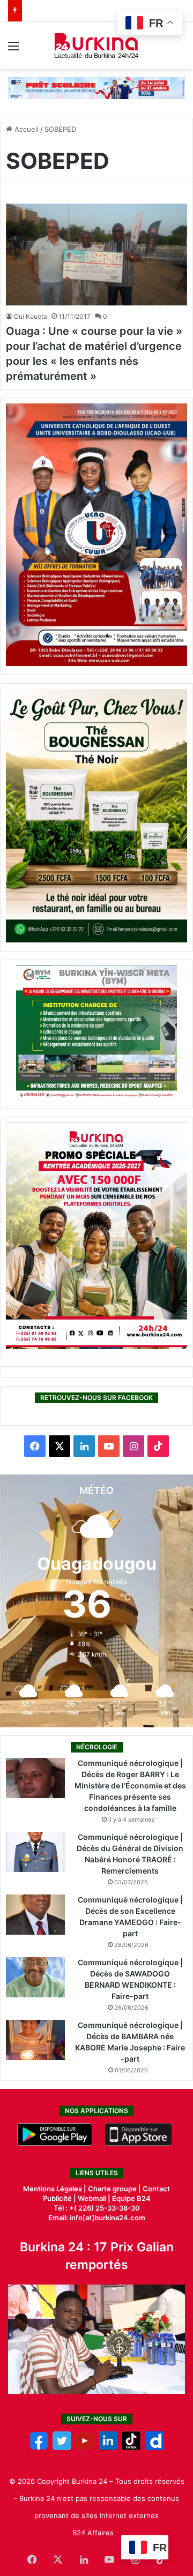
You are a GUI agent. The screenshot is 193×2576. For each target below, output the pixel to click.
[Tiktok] (131, 2447)
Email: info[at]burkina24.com (97, 2218)
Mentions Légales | (55, 2189)
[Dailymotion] (154, 2447)
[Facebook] (39, 2447)
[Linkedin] (108, 2447)
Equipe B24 (131, 2198)
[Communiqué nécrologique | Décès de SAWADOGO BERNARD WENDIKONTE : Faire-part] (35, 1977)
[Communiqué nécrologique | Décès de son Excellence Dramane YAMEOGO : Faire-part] (35, 1915)
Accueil (25, 129)
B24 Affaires (93, 2533)
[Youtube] (85, 2447)
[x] (62, 2447)
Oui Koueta (31, 316)
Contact (156, 2189)
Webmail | (94, 2198)
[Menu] (13, 50)
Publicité (57, 2198)
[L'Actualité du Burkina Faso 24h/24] (97, 46)
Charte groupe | (115, 2189)
